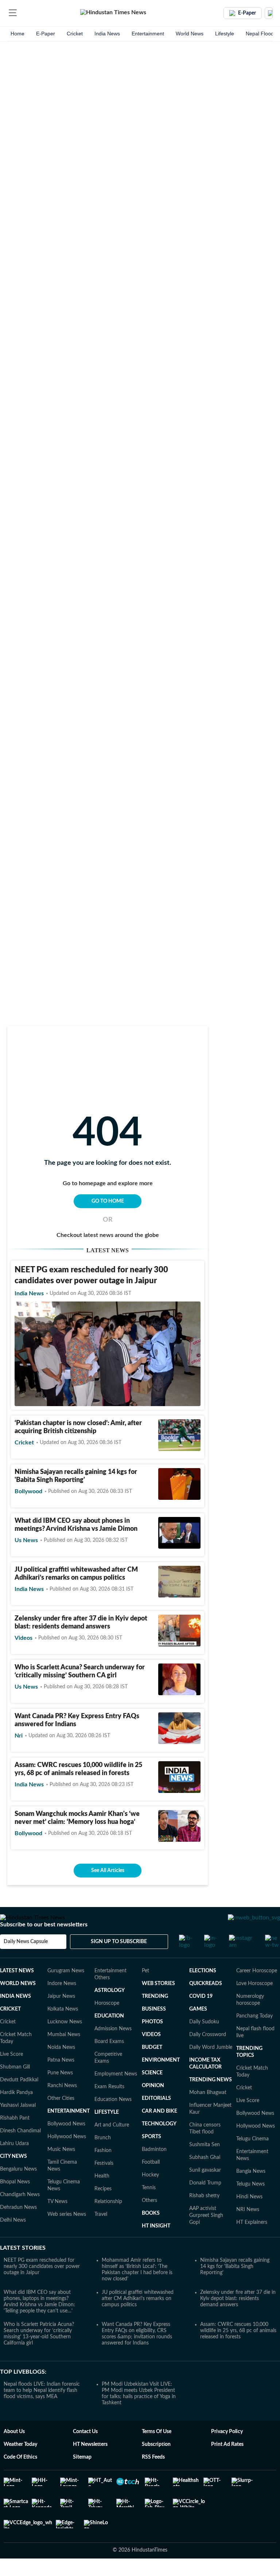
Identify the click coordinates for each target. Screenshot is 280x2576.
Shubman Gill (15, 2088)
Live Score (11, 2075)
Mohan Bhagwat (208, 2113)
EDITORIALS (156, 2119)
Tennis (149, 2209)
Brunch (103, 2159)
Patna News (61, 2081)
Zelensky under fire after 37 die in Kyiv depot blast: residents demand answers (238, 2319)
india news (29, 1293)
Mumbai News (64, 2055)
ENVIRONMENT (161, 2081)
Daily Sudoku (204, 2043)
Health (102, 2197)
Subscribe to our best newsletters (44, 1945)
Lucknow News (65, 2043)
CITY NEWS (13, 2177)
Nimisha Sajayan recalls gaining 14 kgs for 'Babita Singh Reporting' (235, 2287)
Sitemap (82, 2478)
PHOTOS (152, 2043)
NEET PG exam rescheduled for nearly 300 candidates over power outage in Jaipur (42, 2287)
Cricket (75, 34)
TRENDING (155, 2017)
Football (151, 2183)
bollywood (28, 1491)
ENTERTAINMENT (69, 2132)
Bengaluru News (18, 2190)
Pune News (60, 2094)
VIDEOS (151, 2055)
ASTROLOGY (110, 2011)
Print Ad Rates (227, 2465)
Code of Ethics (20, 2478)
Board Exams (109, 2062)
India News (107, 34)
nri (19, 1736)
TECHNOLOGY (159, 2145)
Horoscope (107, 2024)
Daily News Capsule (26, 1962)
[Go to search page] (26, 13)
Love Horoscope (254, 2004)
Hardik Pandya (16, 2113)
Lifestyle (225, 34)
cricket (24, 1443)
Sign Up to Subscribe (119, 1962)
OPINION (153, 2106)
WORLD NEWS (18, 2004)
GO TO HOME (108, 1201)
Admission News (113, 2050)
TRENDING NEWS (211, 2101)
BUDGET (152, 2068)
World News (190, 34)
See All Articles (108, 1871)
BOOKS (151, 2234)
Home (17, 34)
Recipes (103, 2210)
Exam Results (109, 2108)
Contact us (85, 2452)
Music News (61, 2170)
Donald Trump (205, 2204)
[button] (13, 13)
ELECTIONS (203, 1992)
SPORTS (151, 2157)
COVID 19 (201, 2017)
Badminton (154, 2170)
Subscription (156, 2465)
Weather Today (20, 2465)
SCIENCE (152, 2094)
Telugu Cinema (252, 2160)
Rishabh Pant (15, 2139)
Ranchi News (62, 2106)
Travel (101, 2235)
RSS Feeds (153, 2478)
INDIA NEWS (15, 2017)
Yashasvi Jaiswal (18, 2126)
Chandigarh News (20, 2215)
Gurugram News (66, 1992)
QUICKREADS (206, 2004)
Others (149, 2221)
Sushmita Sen (205, 2166)
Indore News (62, 2004)
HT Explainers (252, 2243)
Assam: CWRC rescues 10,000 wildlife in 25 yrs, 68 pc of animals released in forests (238, 2351)
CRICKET (10, 2030)
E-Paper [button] (247, 13)
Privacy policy (227, 2452)
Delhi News (13, 2241)
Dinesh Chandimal (20, 2152)
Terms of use (157, 2452)
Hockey (150, 2196)
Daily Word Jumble (211, 2068)
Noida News (61, 2068)
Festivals (104, 2184)
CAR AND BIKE (160, 2132)
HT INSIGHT (156, 2247)
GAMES (198, 2030)
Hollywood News (67, 2157)
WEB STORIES (158, 2004)
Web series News (67, 2235)
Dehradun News (18, 2228)
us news (26, 1540)
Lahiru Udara (14, 2164)
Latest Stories (23, 2269)
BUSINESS (154, 2030)
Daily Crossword (208, 2055)
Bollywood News (66, 2145)
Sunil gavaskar (205, 2191)
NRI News (248, 2230)
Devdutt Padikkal (19, 2101)
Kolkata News (63, 2030)
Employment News (116, 2095)
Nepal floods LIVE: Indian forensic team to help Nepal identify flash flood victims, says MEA (42, 2411)
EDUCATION (109, 2037)
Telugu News (250, 2205)
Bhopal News (15, 2203)
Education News (113, 2120)
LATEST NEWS (17, 1992)
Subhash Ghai (205, 2178)
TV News (57, 2222)
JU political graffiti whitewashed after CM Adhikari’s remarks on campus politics (138, 2319)
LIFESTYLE (107, 2133)
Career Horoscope (257, 1992)
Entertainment (148, 34)
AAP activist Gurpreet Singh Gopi (206, 2236)
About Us (14, 2452)
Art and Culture (112, 2146)
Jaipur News (61, 2017)
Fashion (103, 2171)
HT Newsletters (90, 2465)
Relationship (108, 2222)
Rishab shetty (204, 2217)
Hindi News (249, 2218)
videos (24, 1638)
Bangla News (251, 2192)
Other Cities (61, 2119)
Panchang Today (254, 2037)
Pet (145, 1992)
